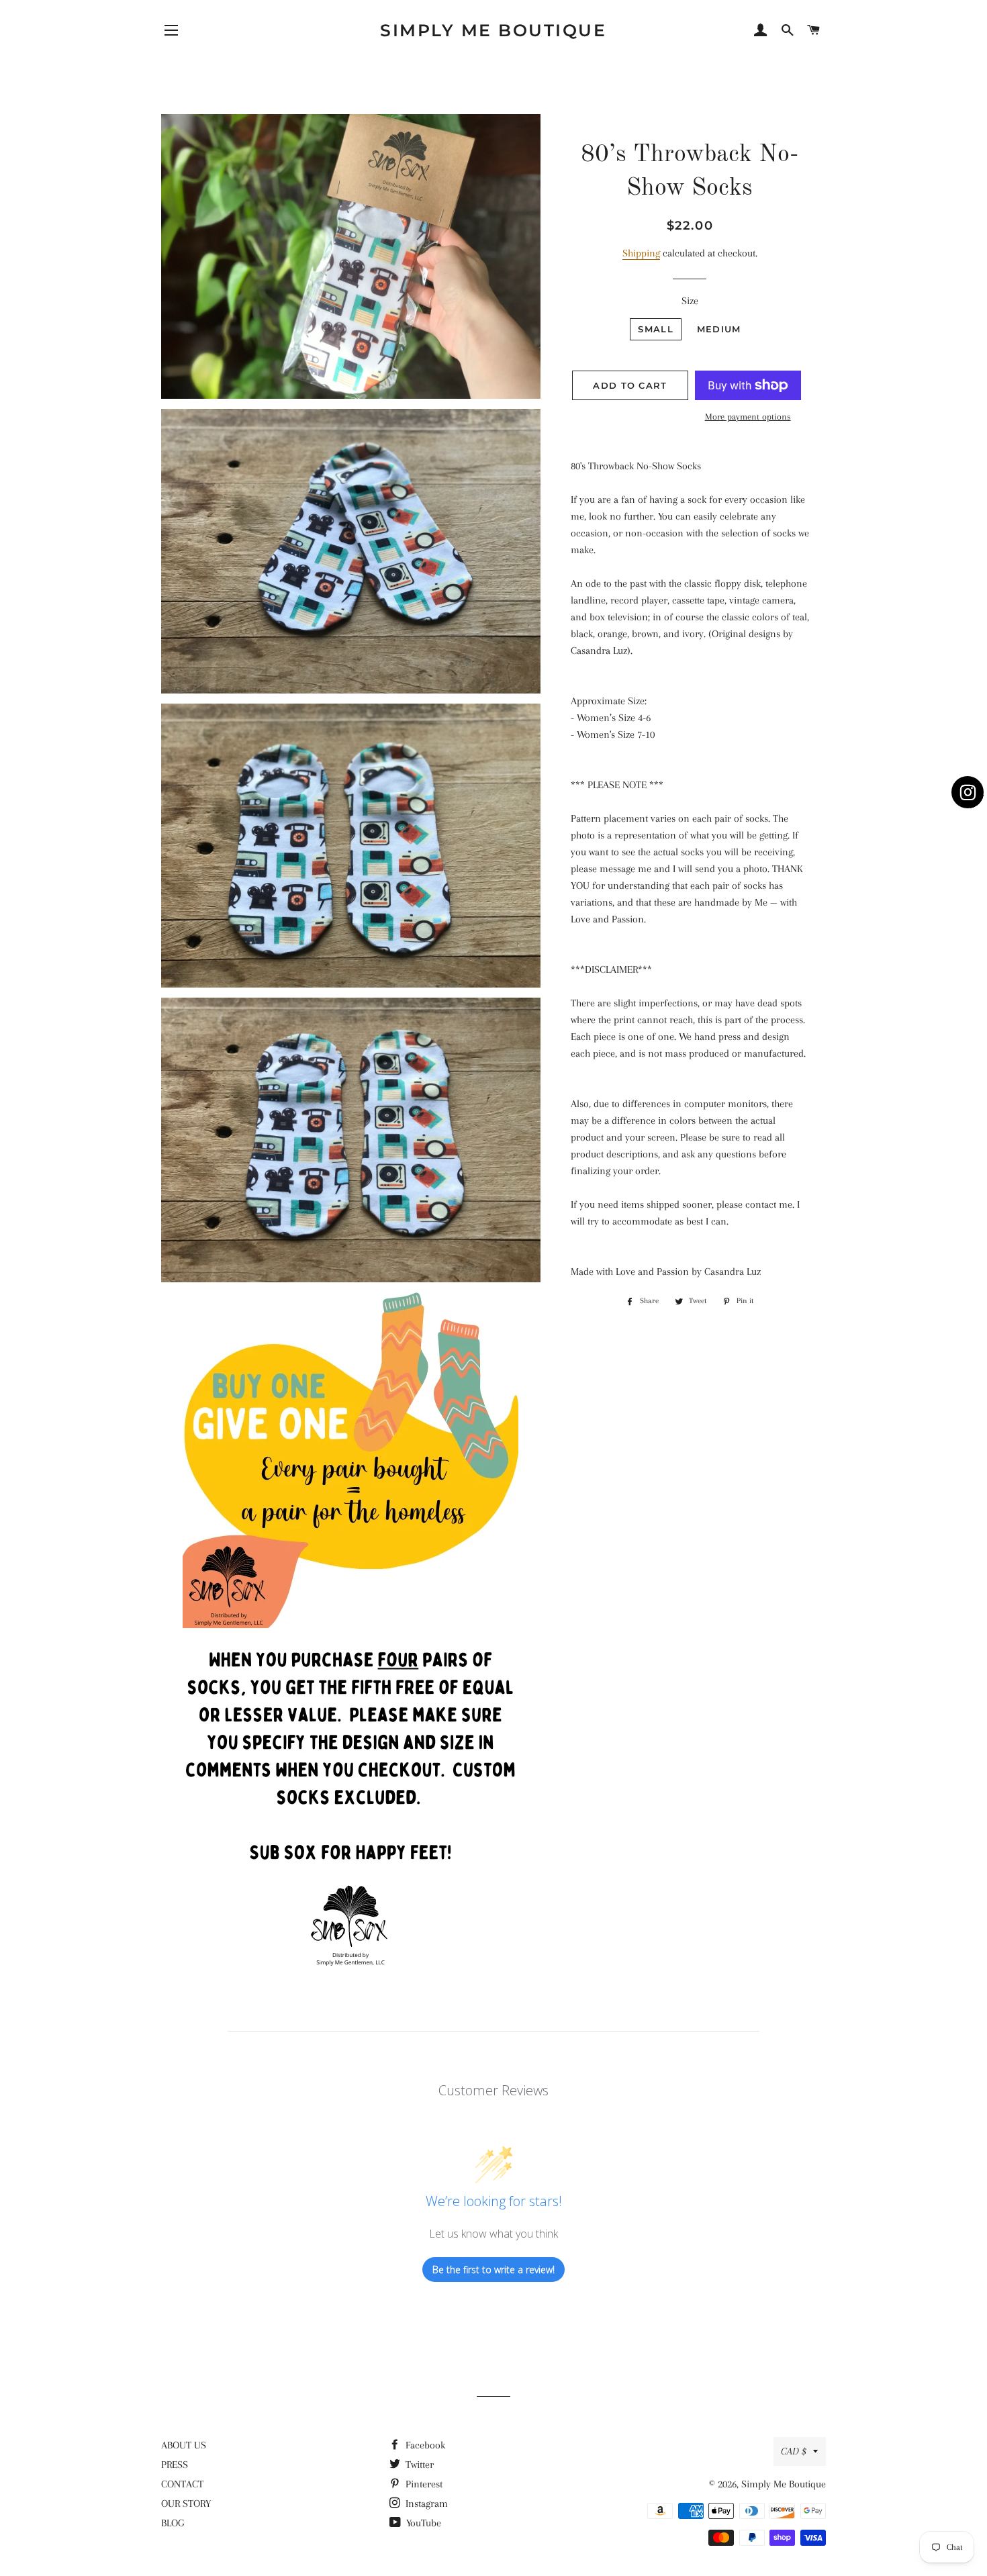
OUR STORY (186, 2503)
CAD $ (794, 2451)
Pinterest (423, 2484)
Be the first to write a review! (493, 2270)
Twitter (418, 2465)
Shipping (641, 253)
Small (656, 329)
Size (690, 301)
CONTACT (182, 2484)
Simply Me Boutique (493, 30)
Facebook (424, 2445)
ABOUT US (184, 2445)
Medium (719, 329)
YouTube (422, 2523)
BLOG (173, 2523)
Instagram (425, 2503)
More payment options (748, 417)
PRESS (175, 2465)
